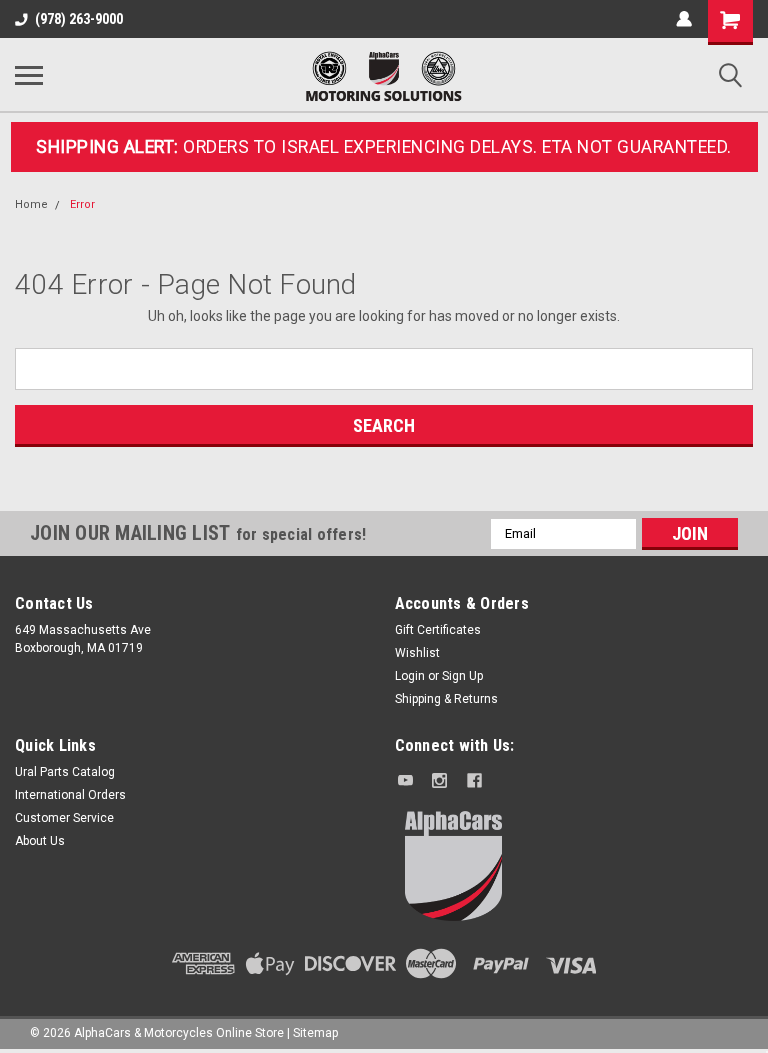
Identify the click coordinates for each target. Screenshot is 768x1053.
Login (410, 676)
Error (82, 204)
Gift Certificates (438, 630)
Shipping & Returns (446, 699)
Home (31, 204)
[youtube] (405, 780)
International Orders (70, 795)
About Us (40, 841)
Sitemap (315, 1033)
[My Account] (684, 19)
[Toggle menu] (29, 75)
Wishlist (417, 653)
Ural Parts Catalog (65, 772)
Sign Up (462, 676)
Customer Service (64, 818)
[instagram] (439, 780)
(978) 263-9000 (79, 19)
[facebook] (474, 780)
